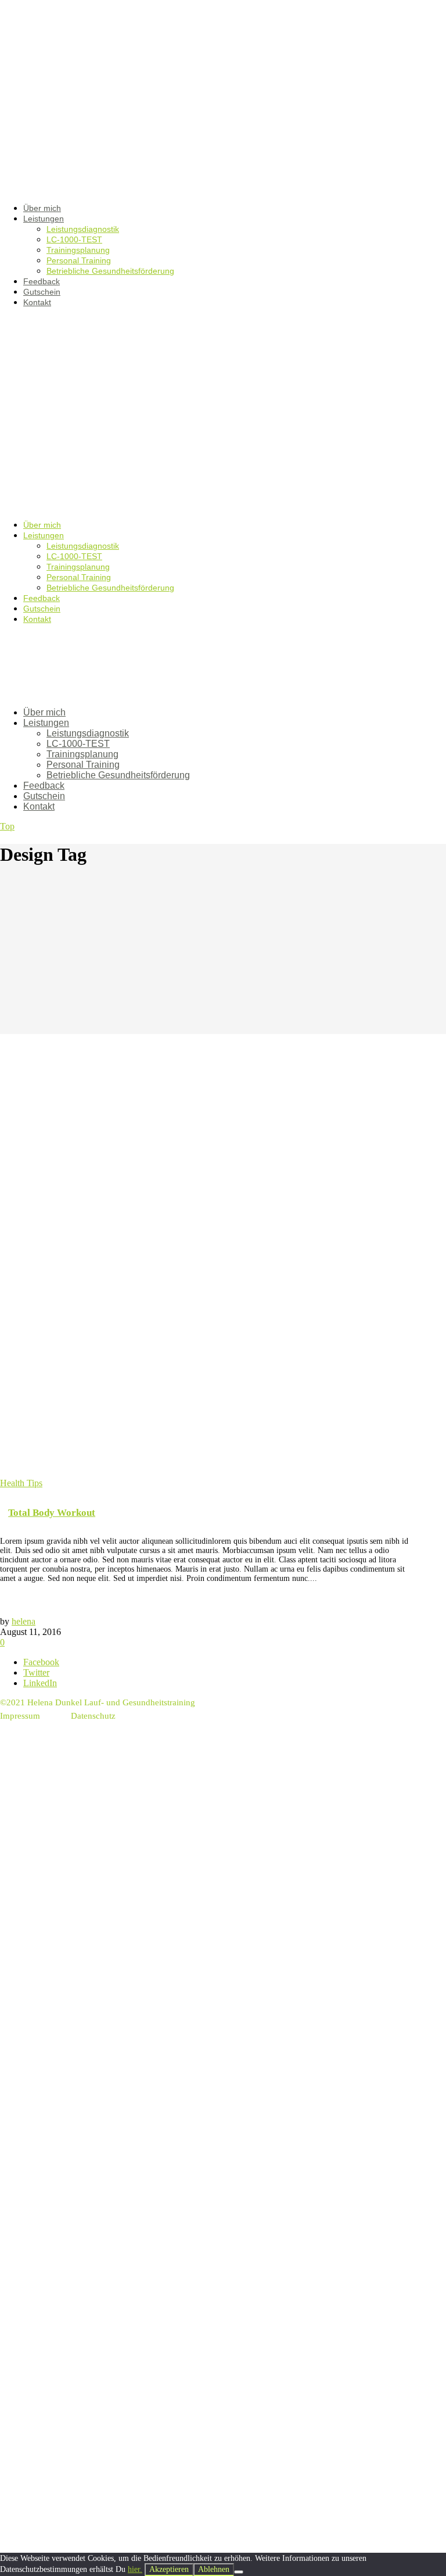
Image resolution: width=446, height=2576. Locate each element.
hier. (135, 2569)
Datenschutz (93, 1716)
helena (24, 1621)
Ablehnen (214, 2569)
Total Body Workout (52, 1513)
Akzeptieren (169, 2569)
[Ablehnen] (239, 2572)
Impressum (20, 1716)
